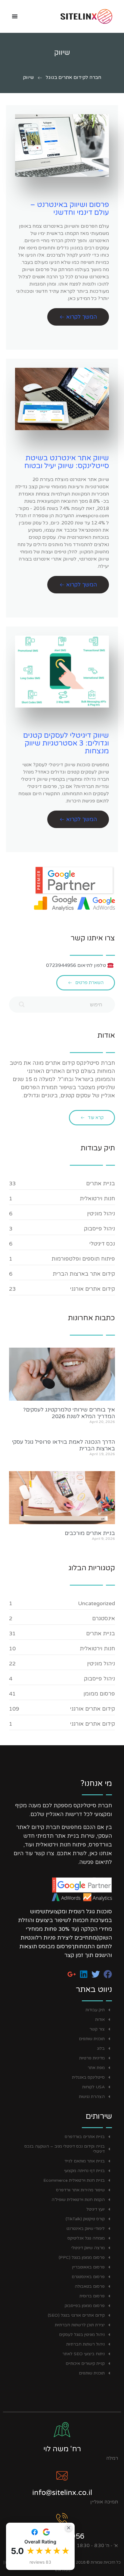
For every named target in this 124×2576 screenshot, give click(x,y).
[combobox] (62, 1005)
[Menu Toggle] (15, 16)
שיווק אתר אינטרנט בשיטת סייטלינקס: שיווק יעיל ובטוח (67, 462)
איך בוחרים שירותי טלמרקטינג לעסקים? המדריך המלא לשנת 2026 (69, 1413)
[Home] (75, 16)
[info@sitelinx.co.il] (62, 2475)
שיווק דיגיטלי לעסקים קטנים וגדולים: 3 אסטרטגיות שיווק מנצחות (66, 743)
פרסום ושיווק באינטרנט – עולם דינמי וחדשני (70, 209)
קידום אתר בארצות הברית (84, 1274)
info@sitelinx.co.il (62, 2493)
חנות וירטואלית (97, 1199)
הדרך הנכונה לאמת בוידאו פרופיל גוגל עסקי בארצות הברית (64, 1445)
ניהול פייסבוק (99, 1229)
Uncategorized (96, 1603)
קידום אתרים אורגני (93, 1289)
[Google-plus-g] (72, 1974)
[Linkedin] (84, 1974)
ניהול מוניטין (101, 1214)
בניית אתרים (101, 1183)
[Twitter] (96, 1974)
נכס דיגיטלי (102, 1244)
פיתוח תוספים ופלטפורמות (83, 1259)
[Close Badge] (69, 2528)
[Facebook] (108, 1974)
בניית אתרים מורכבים (90, 1533)
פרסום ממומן (99, 1694)
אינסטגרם (104, 1618)
